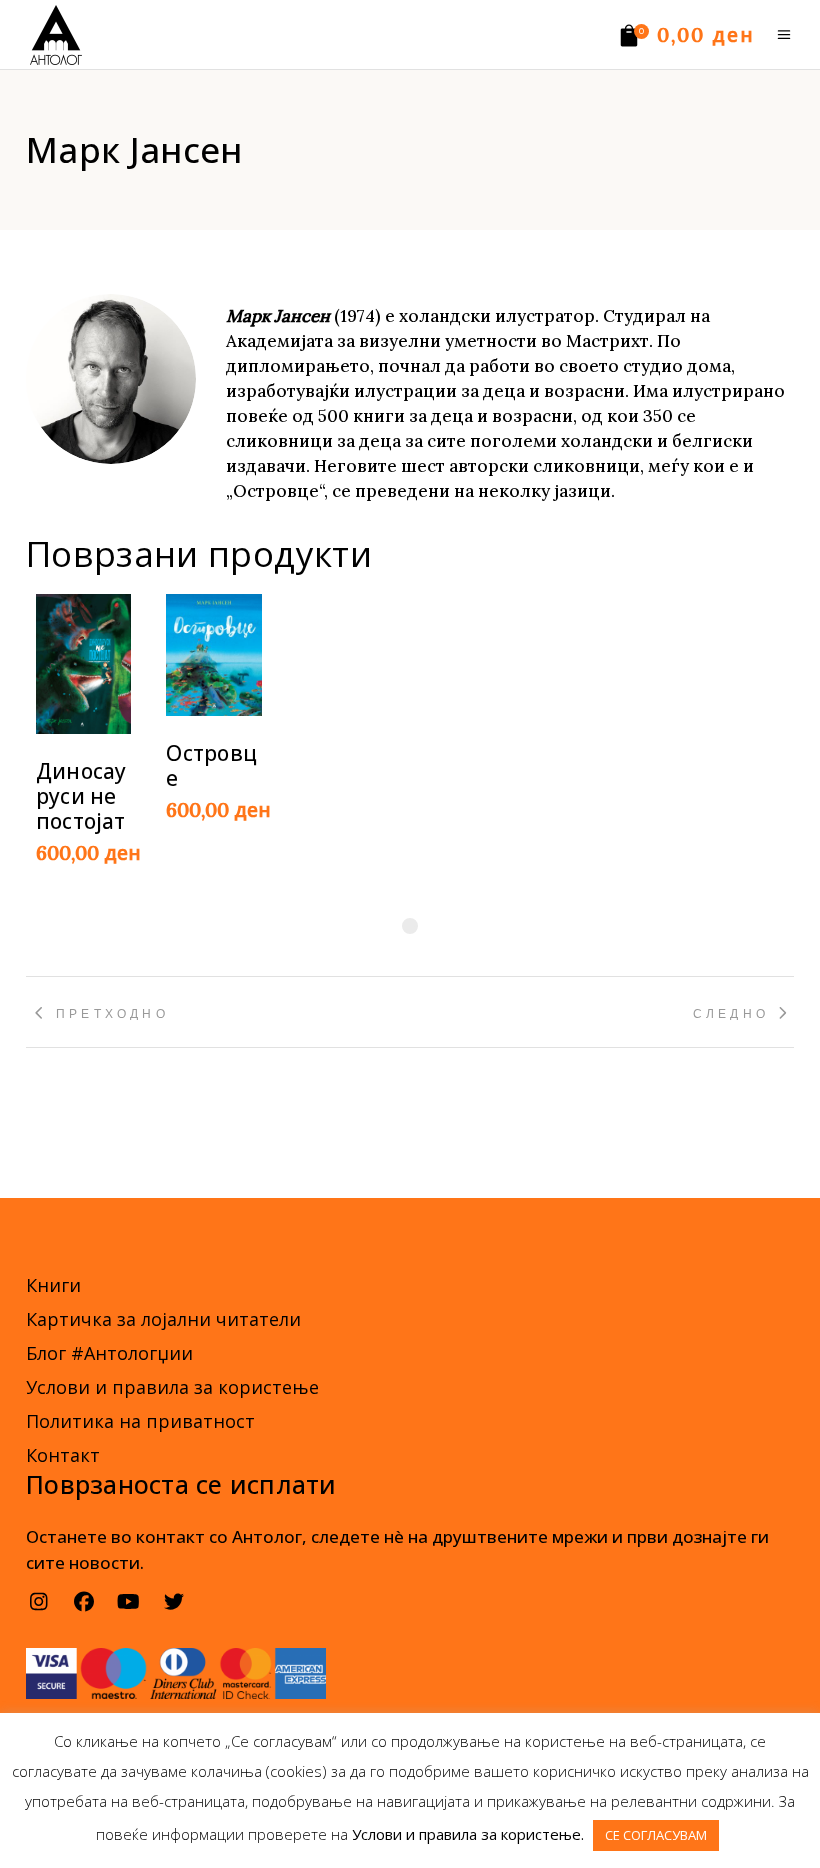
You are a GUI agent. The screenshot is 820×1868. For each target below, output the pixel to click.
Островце (211, 765)
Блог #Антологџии (109, 1353)
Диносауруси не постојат (81, 796)
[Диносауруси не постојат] (83, 664)
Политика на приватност (140, 1421)
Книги (53, 1285)
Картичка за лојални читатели (163, 1319)
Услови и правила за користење (172, 1387)
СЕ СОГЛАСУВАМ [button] (656, 1835)
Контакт (63, 1455)
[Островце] (213, 655)
